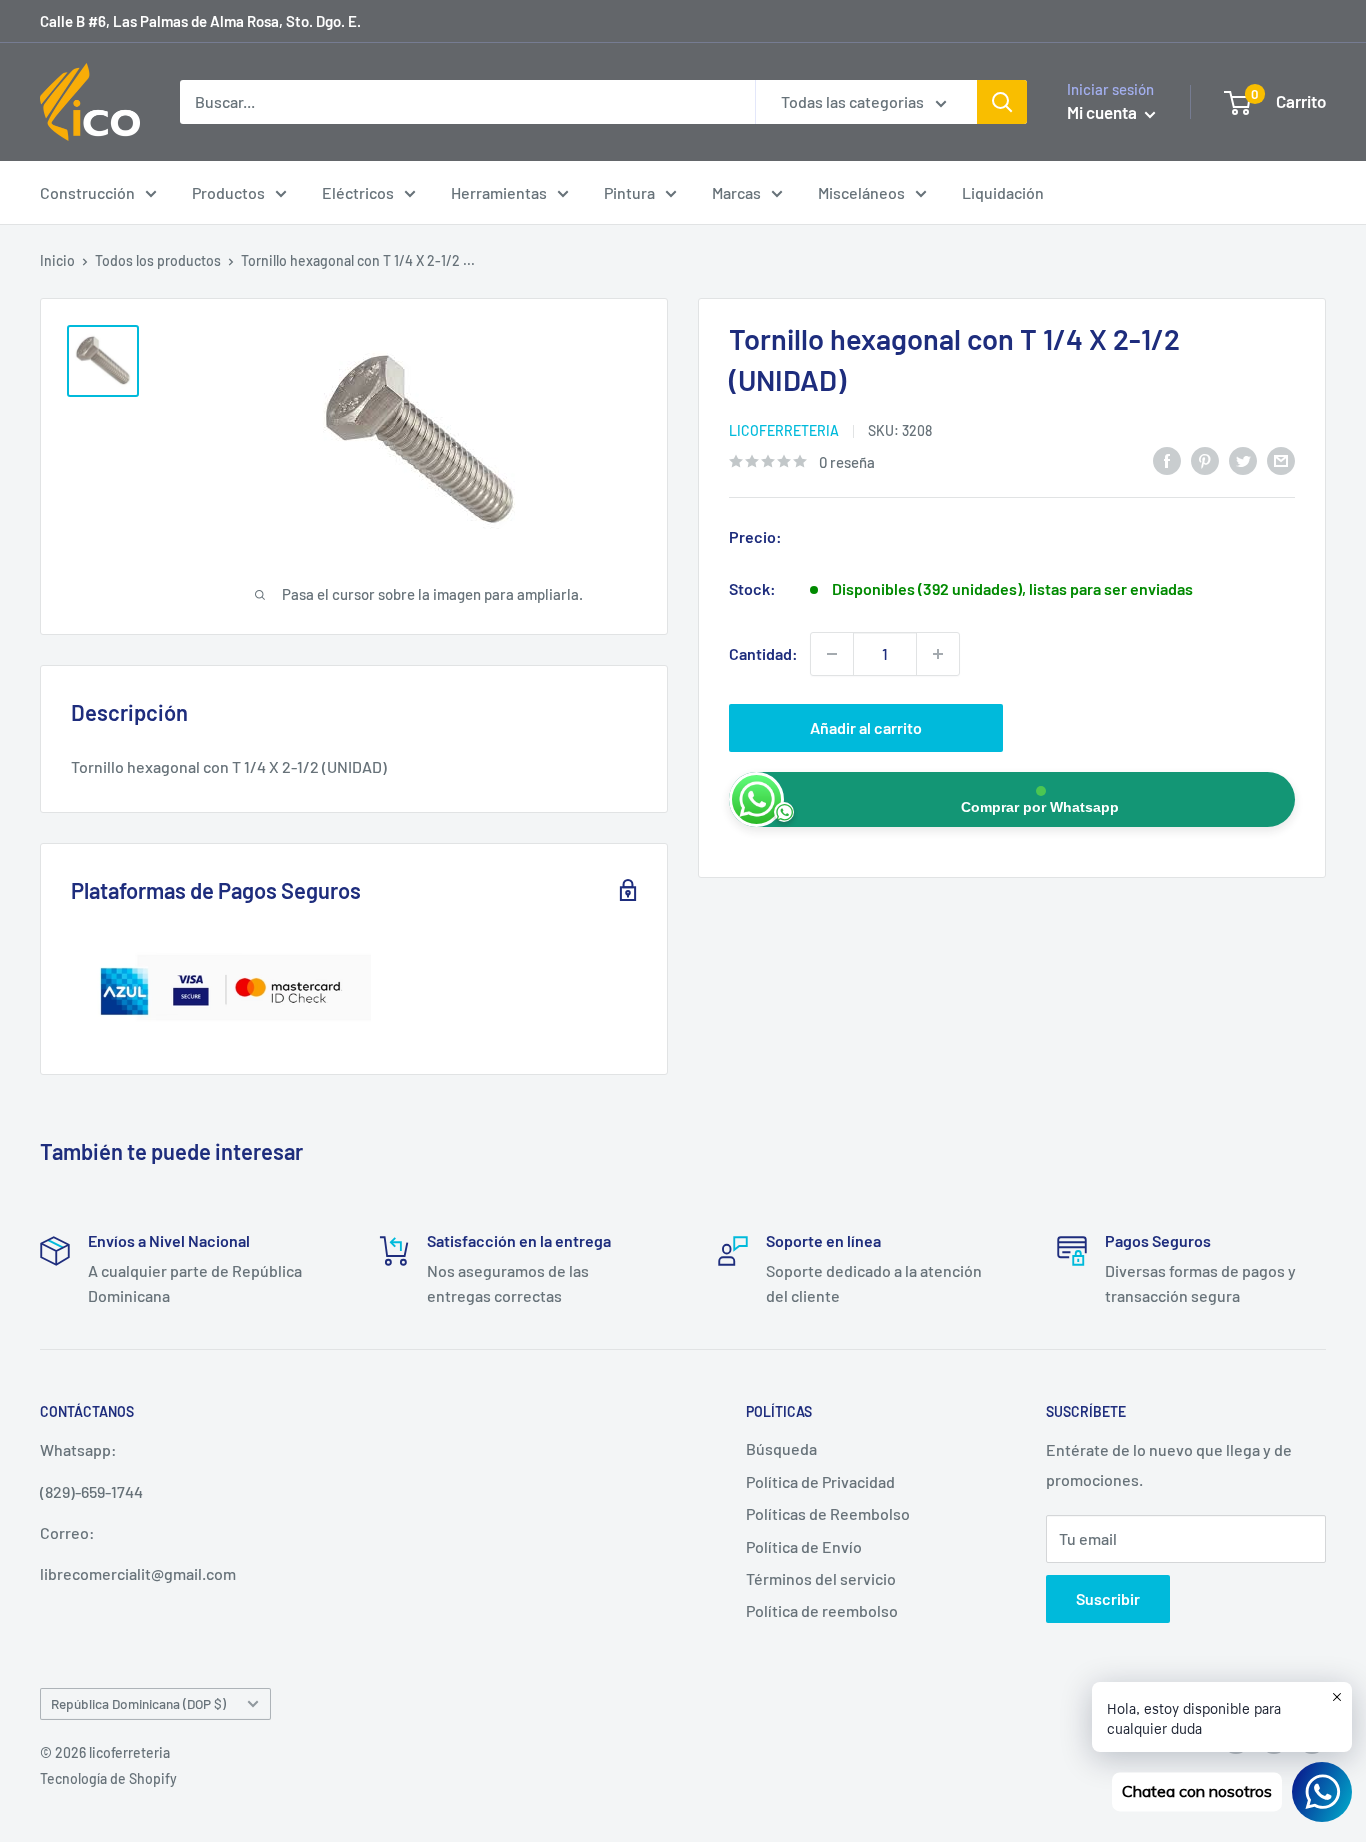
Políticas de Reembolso (828, 1513)
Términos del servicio (821, 1578)
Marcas (736, 192)
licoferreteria (784, 430)
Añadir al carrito (866, 727)
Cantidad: (763, 653)
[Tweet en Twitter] (1243, 459)
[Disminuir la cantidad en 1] (832, 654)
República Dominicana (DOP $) (138, 1703)
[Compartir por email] (1281, 459)
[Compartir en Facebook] (1167, 459)
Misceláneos (861, 192)
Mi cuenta (1103, 112)
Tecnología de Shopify (108, 1778)
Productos (228, 192)
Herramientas (499, 192)
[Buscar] (1002, 102)
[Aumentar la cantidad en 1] (938, 654)
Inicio (57, 260)
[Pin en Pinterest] (1205, 459)
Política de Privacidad (820, 1481)
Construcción (87, 192)
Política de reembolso (822, 1610)
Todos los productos (158, 260)
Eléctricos (358, 192)
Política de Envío (804, 1546)
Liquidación (1003, 192)
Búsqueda (781, 1448)
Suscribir (1108, 1598)
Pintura (629, 192)
